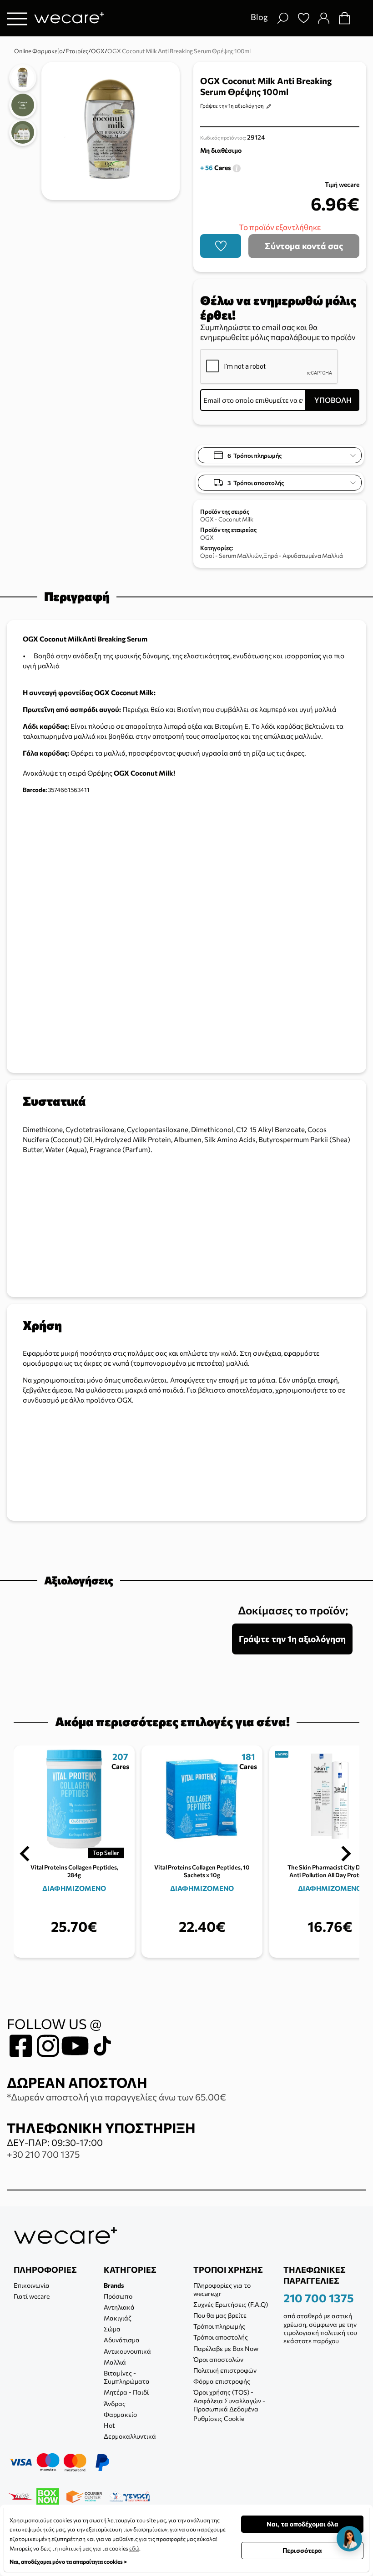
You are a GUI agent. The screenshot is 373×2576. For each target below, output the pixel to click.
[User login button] (323, 18)
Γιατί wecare (32, 2296)
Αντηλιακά (119, 2307)
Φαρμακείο (120, 2414)
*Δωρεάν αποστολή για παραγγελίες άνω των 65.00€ (116, 2097)
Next (346, 1854)
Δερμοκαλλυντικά (130, 2436)
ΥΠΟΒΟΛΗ (333, 400)
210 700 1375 (319, 2298)
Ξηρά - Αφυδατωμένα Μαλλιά (303, 556)
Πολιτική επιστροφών (225, 2370)
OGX (207, 537)
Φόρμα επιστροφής (222, 2381)
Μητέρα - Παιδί (126, 2392)
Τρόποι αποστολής (221, 2337)
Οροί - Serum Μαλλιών (231, 556)
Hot (109, 2425)
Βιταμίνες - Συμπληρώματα (127, 2377)
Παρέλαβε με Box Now (226, 2348)
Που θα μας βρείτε (220, 2315)
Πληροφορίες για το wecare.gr (222, 2289)
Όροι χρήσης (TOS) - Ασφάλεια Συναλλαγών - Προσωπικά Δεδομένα (229, 2400)
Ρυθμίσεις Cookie (219, 2418)
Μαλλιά (115, 2362)
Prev (25, 1854)
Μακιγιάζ (118, 2318)
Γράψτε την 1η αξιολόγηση (232, 105)
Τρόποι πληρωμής (219, 2326)
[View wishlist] (303, 18)
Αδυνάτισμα (122, 2340)
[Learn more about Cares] (237, 168)
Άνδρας (115, 2403)
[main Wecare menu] (17, 18)
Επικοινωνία (32, 2285)
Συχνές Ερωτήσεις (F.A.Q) (231, 2304)
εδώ (134, 2548)
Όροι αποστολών (218, 2359)
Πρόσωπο (118, 2296)
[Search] (282, 18)
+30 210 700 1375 (43, 2154)
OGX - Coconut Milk (227, 519)
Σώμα (112, 2329)
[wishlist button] (221, 246)
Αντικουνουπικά (127, 2351)
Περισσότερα (302, 2550)
